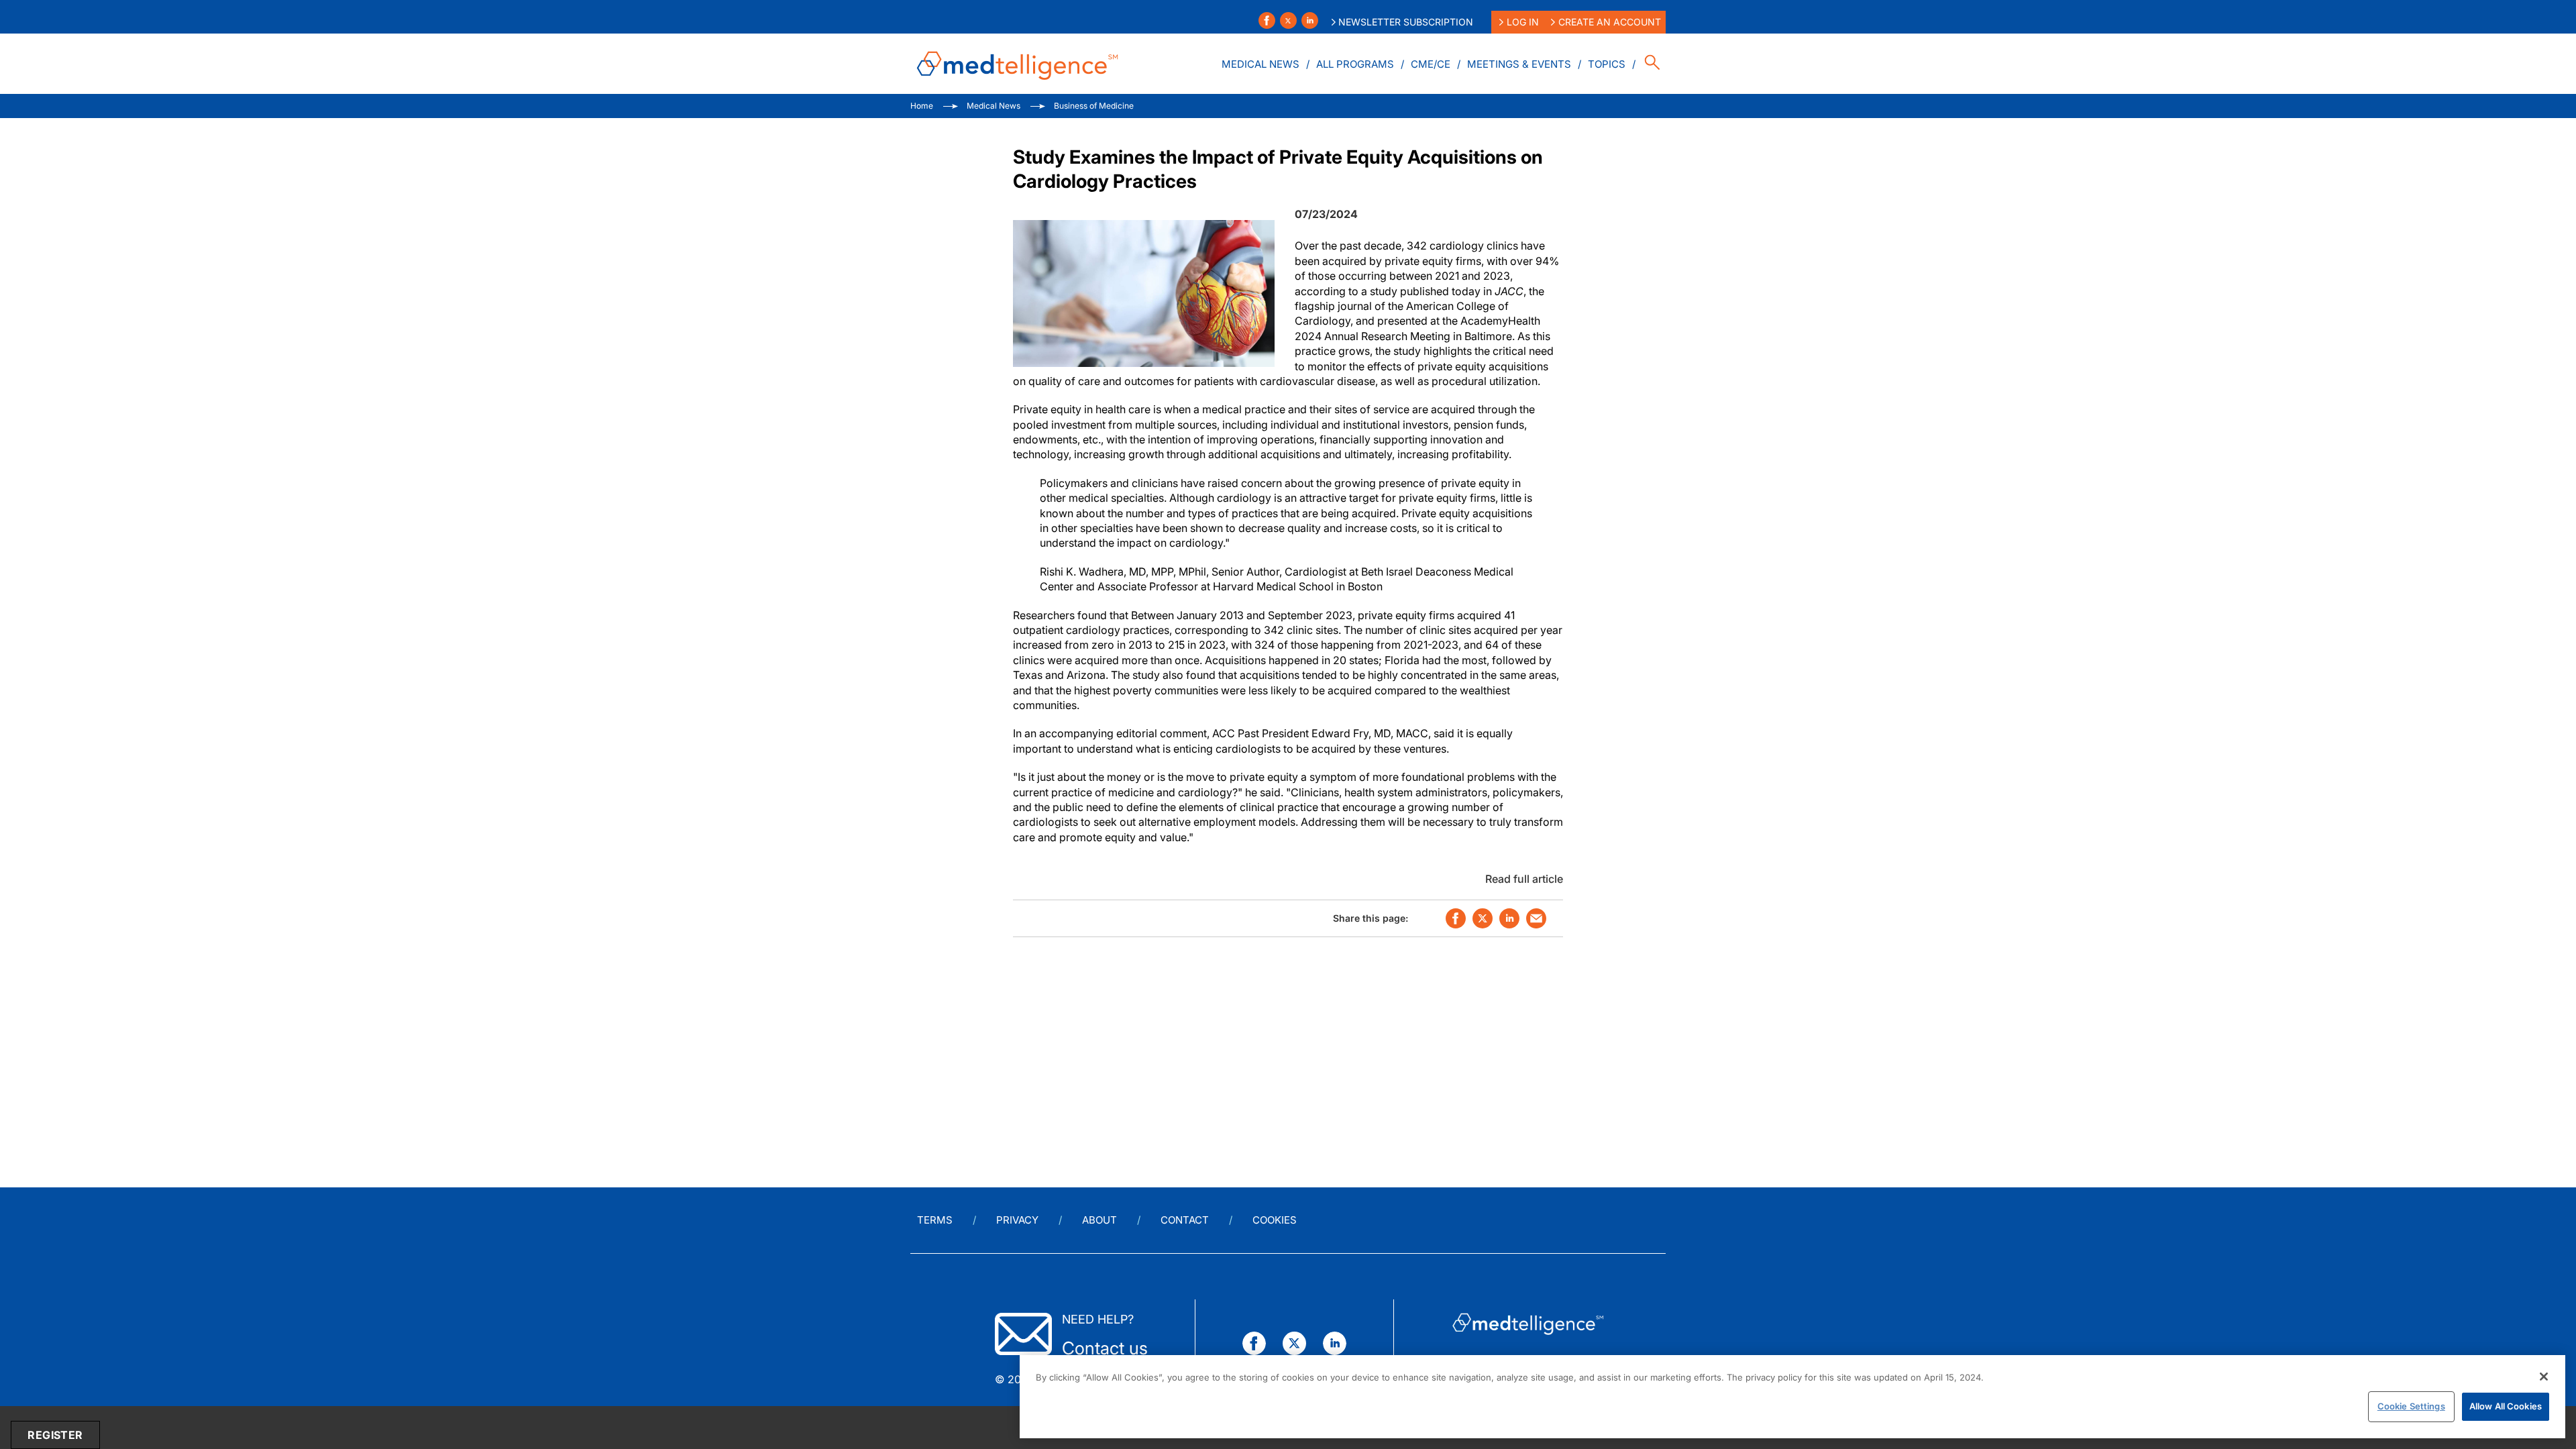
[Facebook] (1267, 20)
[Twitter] (1288, 20)
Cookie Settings (2411, 1406)
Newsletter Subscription (1406, 22)
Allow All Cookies (2506, 1406)
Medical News (1260, 64)
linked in (1509, 918)
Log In (1523, 22)
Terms (935, 1220)
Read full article (1524, 879)
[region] (1792, 1397)
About (1099, 1220)
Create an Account (1610, 22)
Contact (1185, 1220)
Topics (1607, 64)
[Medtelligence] (1018, 64)
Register (55, 1435)
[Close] (2544, 1377)
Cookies (1275, 1220)
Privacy (1017, 1220)
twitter (1483, 918)
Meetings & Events (1519, 64)
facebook (1456, 918)
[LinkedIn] (1310, 20)
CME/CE (1431, 64)
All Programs (1355, 64)
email (1536, 918)
